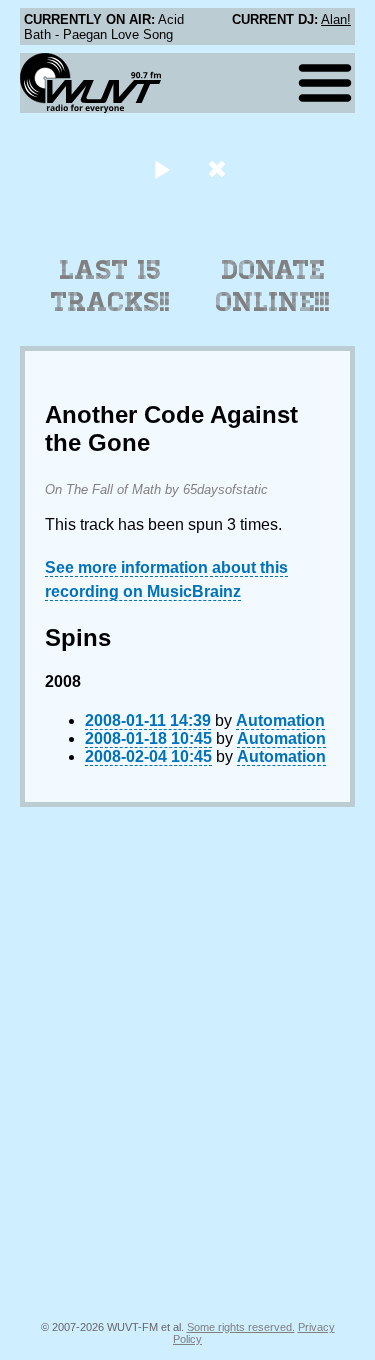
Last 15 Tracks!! (110, 286)
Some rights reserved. (241, 1327)
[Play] (162, 168)
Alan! (336, 19)
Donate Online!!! (273, 286)
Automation (280, 720)
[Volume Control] (219, 168)
